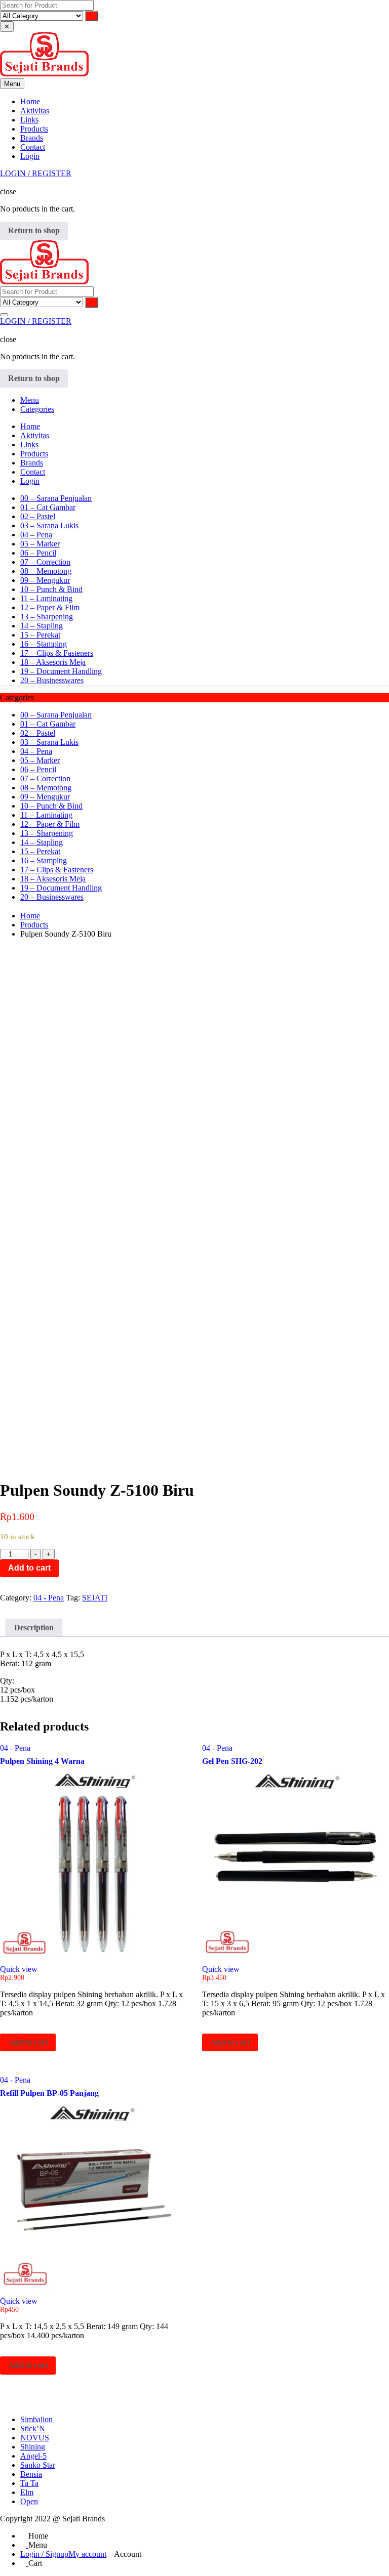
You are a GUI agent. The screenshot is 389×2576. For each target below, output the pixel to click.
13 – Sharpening (47, 617)
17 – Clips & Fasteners (57, 653)
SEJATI (95, 1598)
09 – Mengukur (45, 580)
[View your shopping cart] (3, 182)
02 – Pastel (38, 516)
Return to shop (34, 230)
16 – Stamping (44, 644)
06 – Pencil (38, 553)
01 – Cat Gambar (48, 507)
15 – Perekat (40, 635)
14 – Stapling (42, 626)
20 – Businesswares (52, 680)
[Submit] (92, 16)
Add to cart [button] (28, 2042)
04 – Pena (36, 535)
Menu (30, 400)
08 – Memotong (46, 571)
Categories (37, 409)
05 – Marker (40, 544)
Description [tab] (34, 1628)
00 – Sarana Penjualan (56, 498)
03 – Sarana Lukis (49, 525)
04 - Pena (49, 1598)
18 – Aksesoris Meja (53, 662)
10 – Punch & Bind (51, 589)
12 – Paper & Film (50, 607)
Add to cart (29, 1568)
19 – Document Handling (61, 671)
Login (30, 156)
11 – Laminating (46, 598)
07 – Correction (45, 562)
